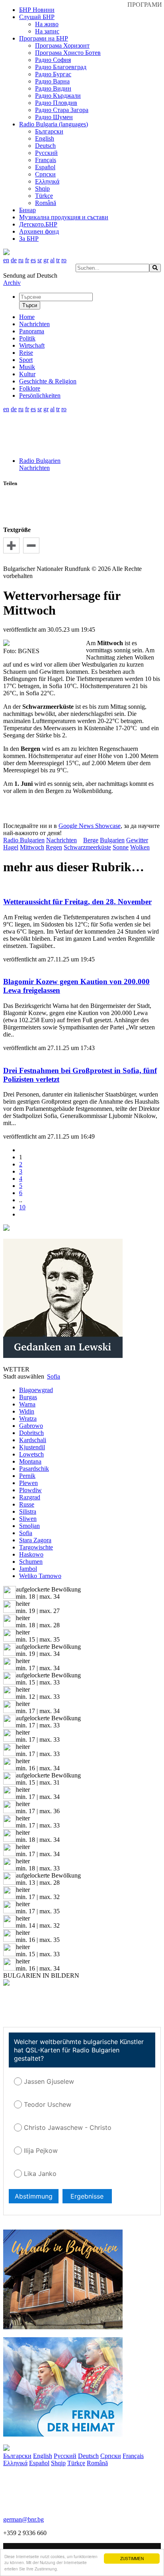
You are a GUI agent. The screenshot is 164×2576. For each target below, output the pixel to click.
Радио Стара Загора (62, 110)
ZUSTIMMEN (132, 2558)
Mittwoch (32, 847)
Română (46, 203)
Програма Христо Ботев (68, 53)
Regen (54, 847)
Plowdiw (30, 1490)
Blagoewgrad (36, 1390)
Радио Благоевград (61, 67)
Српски (45, 174)
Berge (91, 840)
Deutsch (45, 146)
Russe (27, 1504)
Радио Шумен (54, 117)
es (33, 260)
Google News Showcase (90, 826)
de (14, 260)
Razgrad (30, 1497)
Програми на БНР (44, 38)
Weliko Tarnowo (40, 1576)
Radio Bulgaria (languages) (54, 124)
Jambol (28, 1569)
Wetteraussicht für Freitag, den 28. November (77, 902)
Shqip (42, 189)
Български (49, 131)
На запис (47, 31)
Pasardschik (34, 1469)
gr (46, 260)
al (52, 260)
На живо (47, 24)
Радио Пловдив (56, 103)
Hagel (11, 847)
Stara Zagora (35, 1540)
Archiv (12, 283)
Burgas (28, 1397)
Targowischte (36, 1547)
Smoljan (29, 1526)
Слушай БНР (37, 17)
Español (45, 167)
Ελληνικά (47, 181)
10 (22, 1207)
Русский (46, 153)
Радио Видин (53, 88)
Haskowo (31, 1554)
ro (64, 260)
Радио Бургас (53, 74)
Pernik (27, 1476)
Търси (30, 305)
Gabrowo (31, 1426)
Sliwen (28, 1519)
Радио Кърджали (58, 96)
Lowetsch (31, 1454)
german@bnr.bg (23, 2519)
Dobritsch (31, 1433)
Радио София (53, 60)
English (45, 138)
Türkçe (44, 196)
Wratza (28, 1419)
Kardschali (33, 1440)
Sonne (121, 847)
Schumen (31, 1562)
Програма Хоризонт (62, 45)
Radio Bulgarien (40, 461)
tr (58, 260)
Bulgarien (112, 840)
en (6, 260)
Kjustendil (32, 1447)
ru (21, 260)
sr (40, 260)
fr (27, 260)
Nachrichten (34, 468)
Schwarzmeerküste (87, 847)
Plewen (28, 1483)
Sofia (26, 1533)
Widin (27, 1411)
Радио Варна (52, 81)
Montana (30, 1461)
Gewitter (137, 840)
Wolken (140, 847)
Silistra (28, 1511)
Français (46, 160)
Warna (27, 1404)
